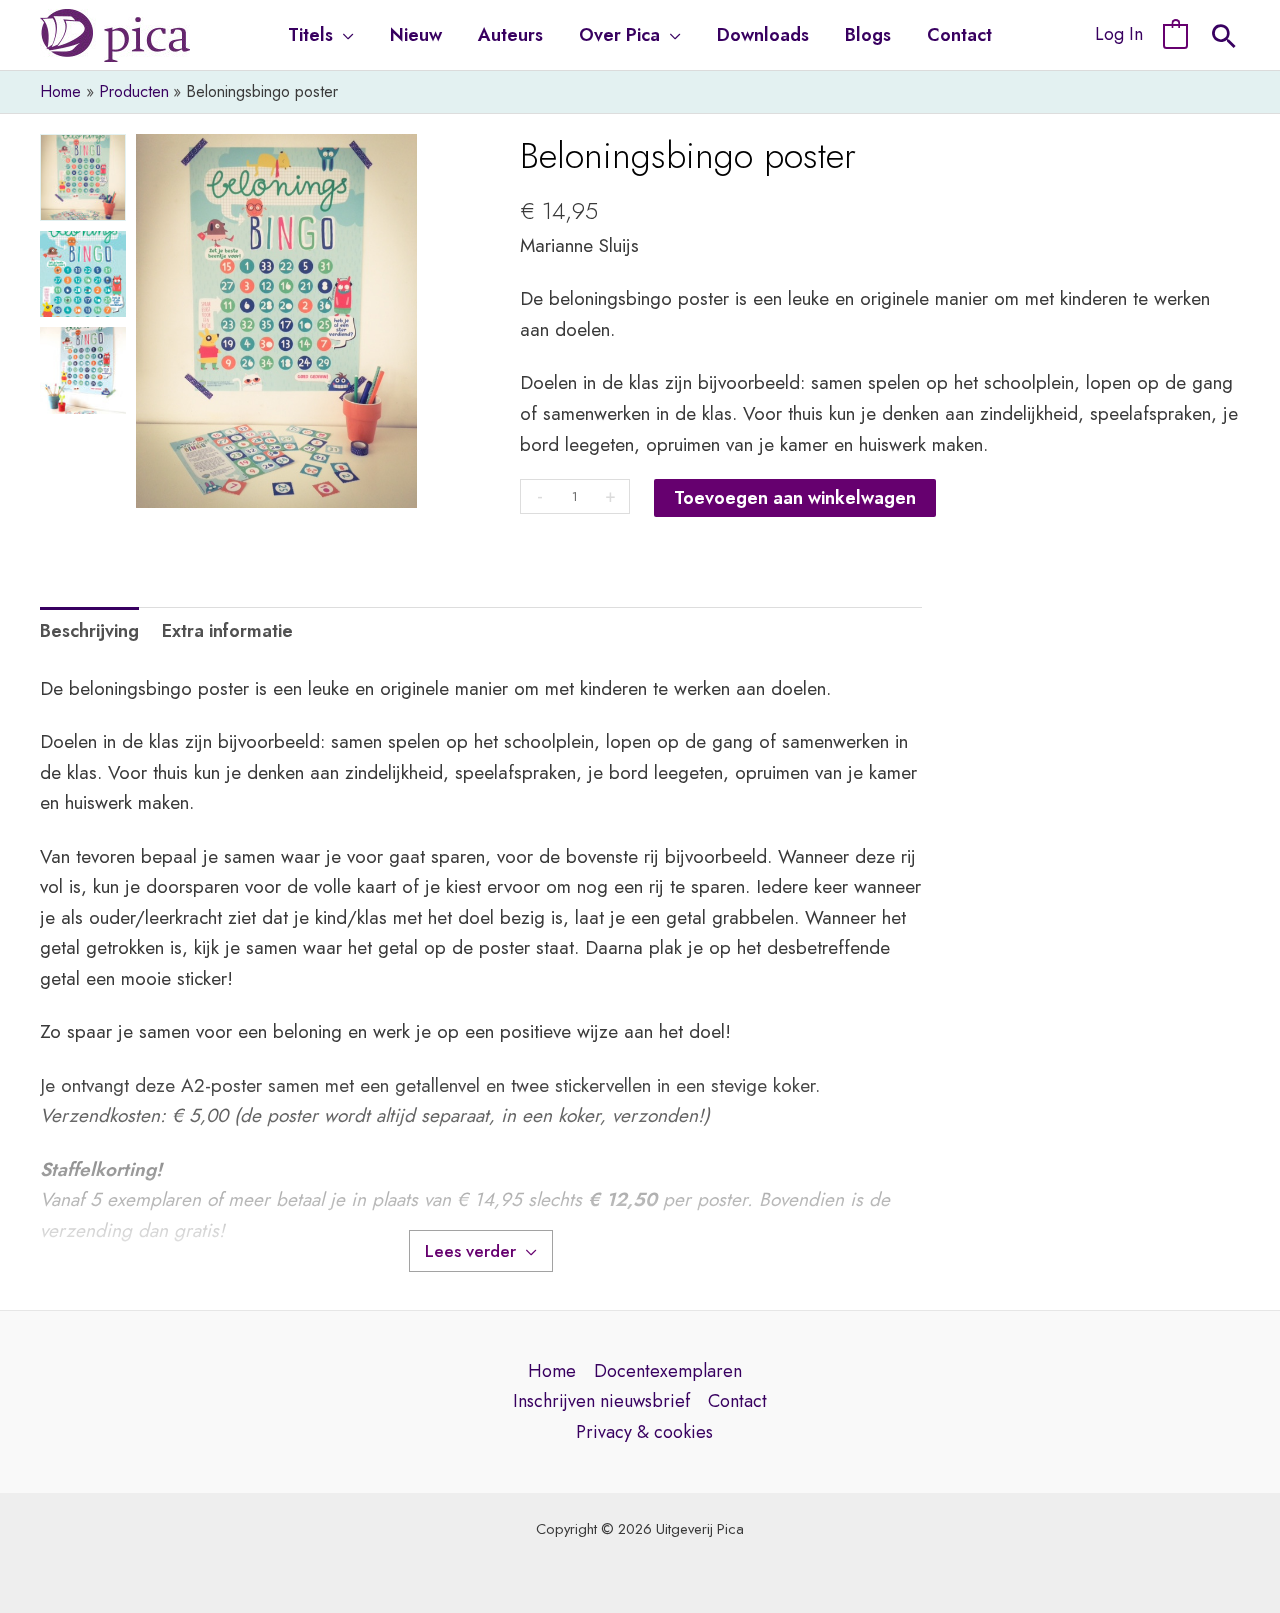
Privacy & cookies (644, 1432)
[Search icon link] (1224, 39)
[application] (343, 35)
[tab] (89, 631)
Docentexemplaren (668, 1371)
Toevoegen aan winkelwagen (795, 498)
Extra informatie (227, 631)
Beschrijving (89, 631)
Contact (737, 1401)
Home (552, 1371)
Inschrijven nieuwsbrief (601, 1401)
